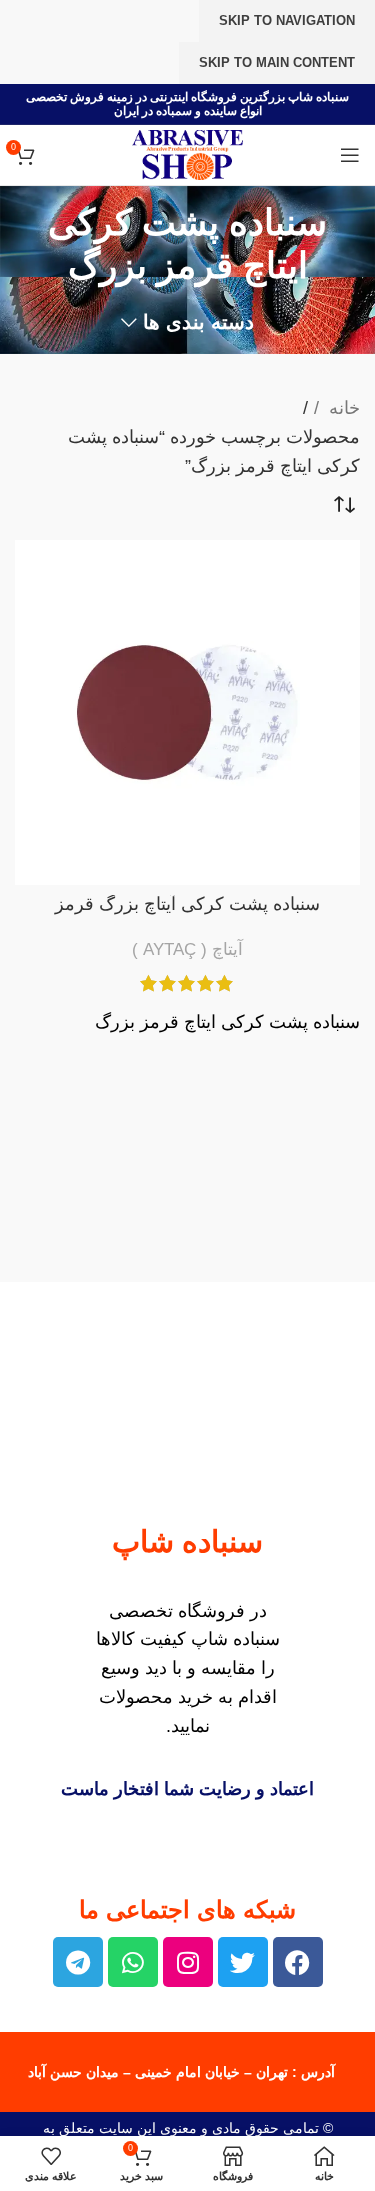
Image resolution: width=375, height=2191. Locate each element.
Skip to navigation (287, 20)
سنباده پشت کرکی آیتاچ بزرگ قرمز (187, 904)
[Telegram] (78, 1962)
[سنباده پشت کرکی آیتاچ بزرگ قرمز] (187, 712)
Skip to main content (277, 62)
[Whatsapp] (133, 1962)
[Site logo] (187, 154)
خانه (342, 408)
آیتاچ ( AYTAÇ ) (187, 949)
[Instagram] (188, 1962)
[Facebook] (298, 1962)
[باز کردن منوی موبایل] (350, 155)
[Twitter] (243, 1962)
